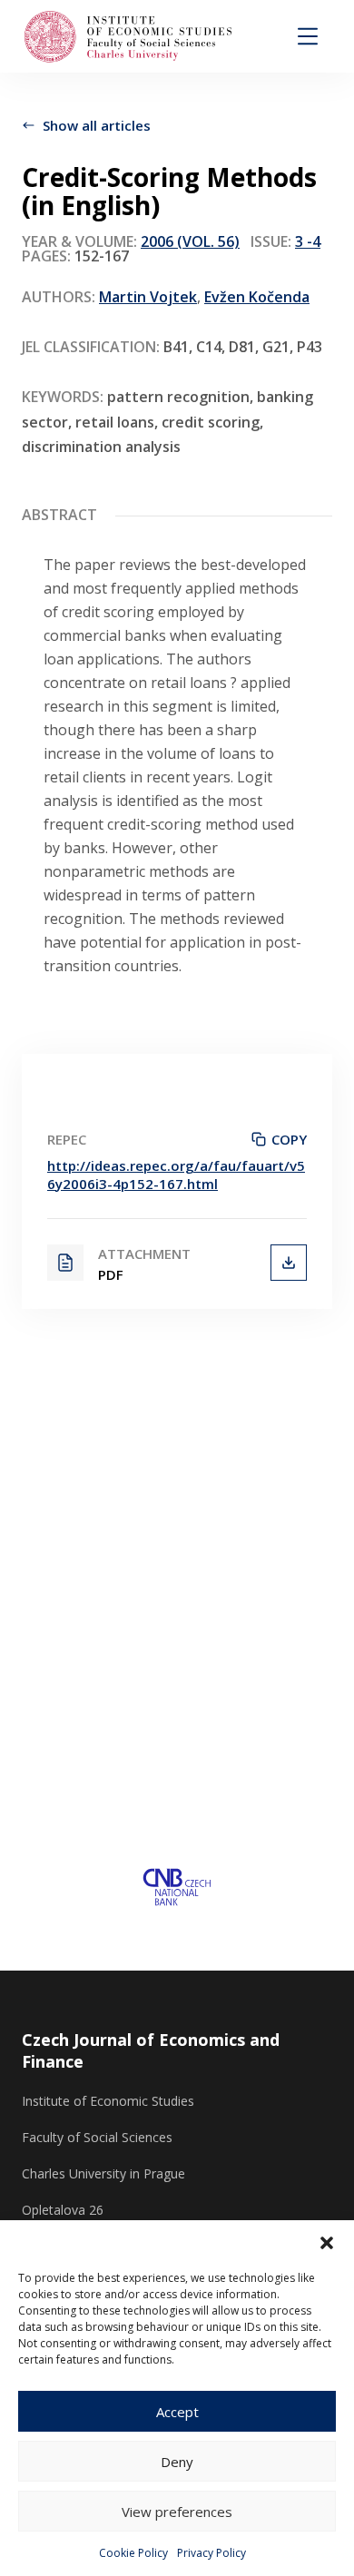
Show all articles (97, 125)
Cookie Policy (133, 2553)
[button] (327, 2243)
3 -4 (308, 241)
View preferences (177, 2512)
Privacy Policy (211, 2553)
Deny (177, 2462)
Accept (177, 2412)
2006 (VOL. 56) (190, 241)
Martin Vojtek (148, 297)
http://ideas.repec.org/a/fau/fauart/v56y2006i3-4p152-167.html (176, 1175)
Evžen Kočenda (257, 297)
